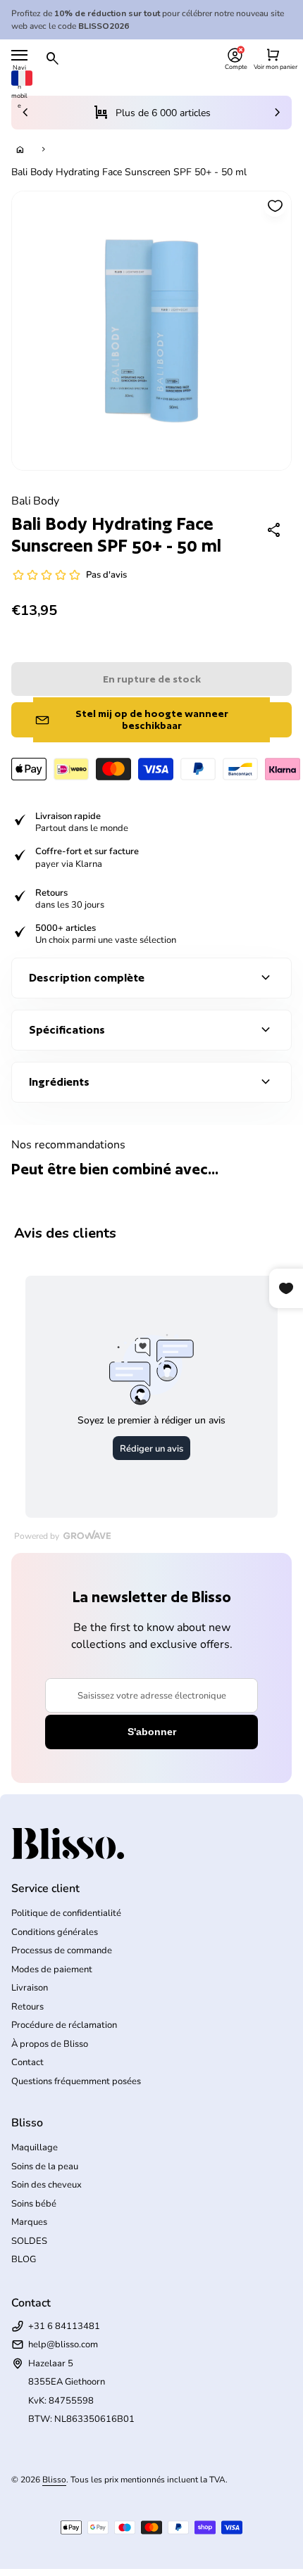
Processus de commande (62, 1950)
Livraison (30, 1988)
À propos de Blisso (50, 2044)
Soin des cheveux (47, 2185)
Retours (27, 2007)
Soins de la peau (45, 2166)
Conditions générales (55, 1932)
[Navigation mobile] (19, 55)
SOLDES (29, 2241)
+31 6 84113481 (64, 2326)
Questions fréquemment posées (76, 2081)
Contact (27, 2062)
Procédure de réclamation (64, 2025)
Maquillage (35, 2147)
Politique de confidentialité (66, 1913)
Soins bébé (34, 2204)
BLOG (24, 2259)
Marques (29, 2222)
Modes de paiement (52, 1969)
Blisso (54, 2480)
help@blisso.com (63, 2345)
